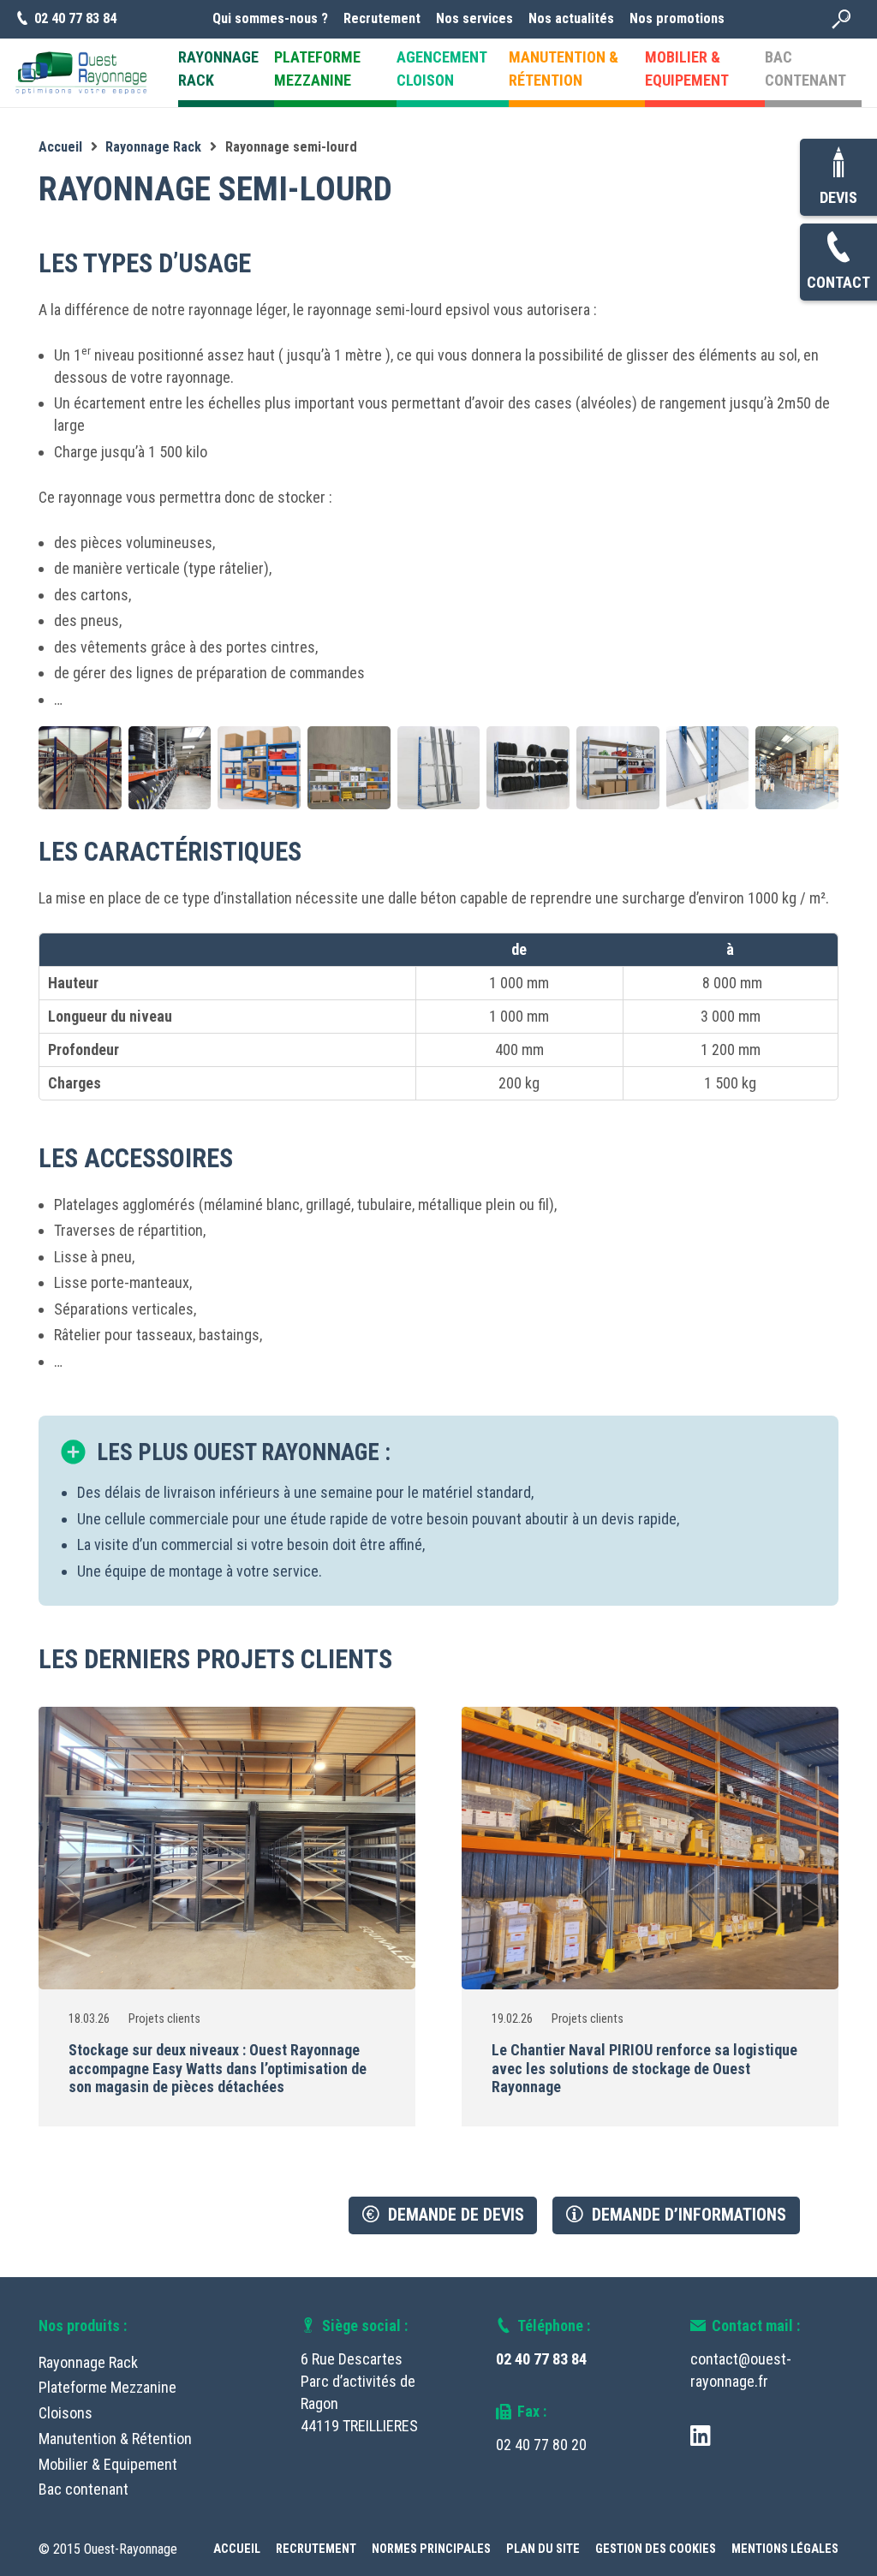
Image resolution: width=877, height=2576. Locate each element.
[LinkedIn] (701, 2435)
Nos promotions (677, 18)
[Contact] (838, 248)
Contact (838, 282)
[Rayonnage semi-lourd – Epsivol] (349, 768)
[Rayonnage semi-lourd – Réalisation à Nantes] (80, 768)
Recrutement (382, 18)
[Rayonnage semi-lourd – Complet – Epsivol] (618, 768)
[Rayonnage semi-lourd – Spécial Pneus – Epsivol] (528, 768)
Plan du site (543, 2549)
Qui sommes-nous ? (270, 18)
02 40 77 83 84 (541, 2359)
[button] (841, 20)
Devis (838, 197)
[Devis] (838, 163)
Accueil (237, 2549)
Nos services (474, 18)
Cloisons (66, 2413)
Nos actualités (571, 18)
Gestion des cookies (656, 2549)
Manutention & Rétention (115, 2439)
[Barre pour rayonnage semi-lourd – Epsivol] (708, 768)
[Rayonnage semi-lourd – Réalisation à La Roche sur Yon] (170, 768)
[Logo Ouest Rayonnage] (81, 73)
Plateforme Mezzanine (107, 2387)
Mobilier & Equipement (108, 2464)
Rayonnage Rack (88, 2362)
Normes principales (431, 2549)
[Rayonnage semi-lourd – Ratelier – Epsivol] (439, 768)
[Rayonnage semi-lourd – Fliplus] (259, 768)
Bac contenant (84, 2489)
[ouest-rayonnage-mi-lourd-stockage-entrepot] (797, 768)
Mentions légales (785, 2549)
